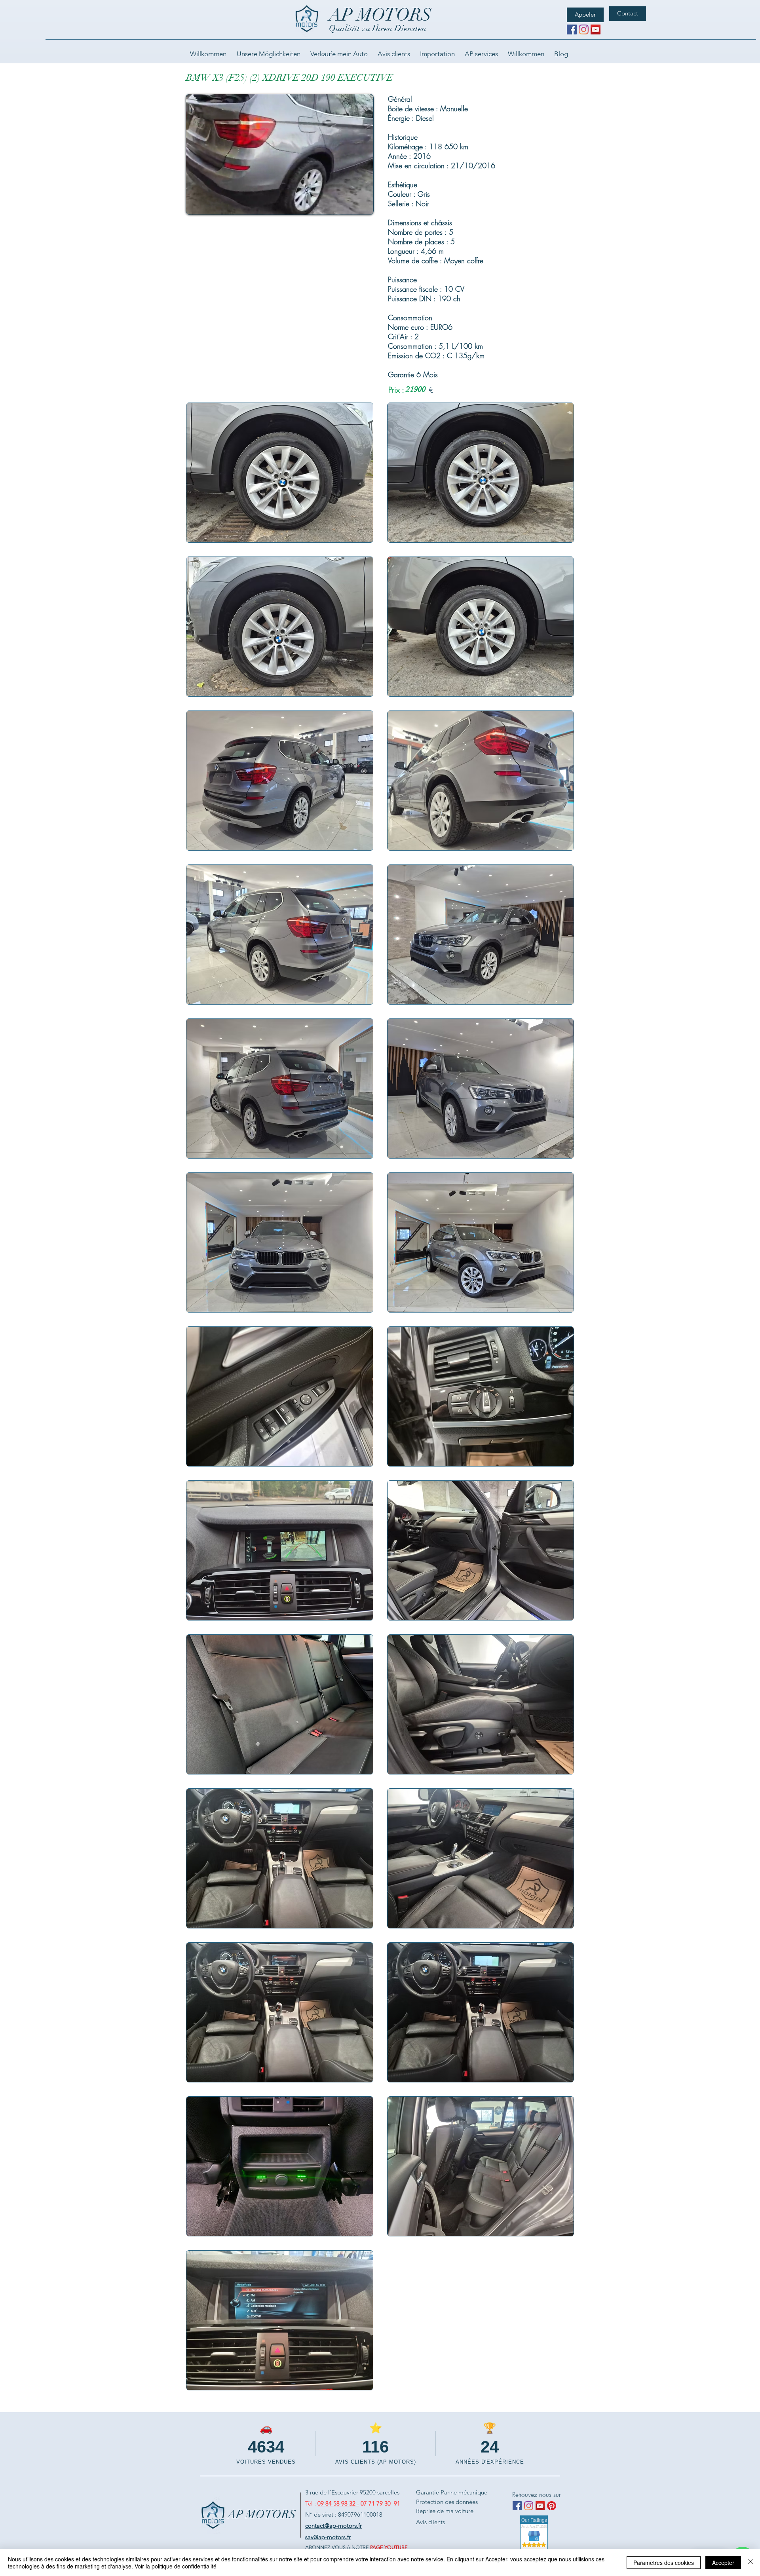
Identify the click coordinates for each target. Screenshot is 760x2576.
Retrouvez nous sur (536, 2494)
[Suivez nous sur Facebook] (572, 29)
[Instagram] (584, 29)
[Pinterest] (552, 2506)
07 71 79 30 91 (380, 2503)
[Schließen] (750, 2563)
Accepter (723, 2563)
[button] (363, 206)
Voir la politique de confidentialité (176, 2566)
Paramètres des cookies (664, 2563)
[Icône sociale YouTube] (596, 29)
